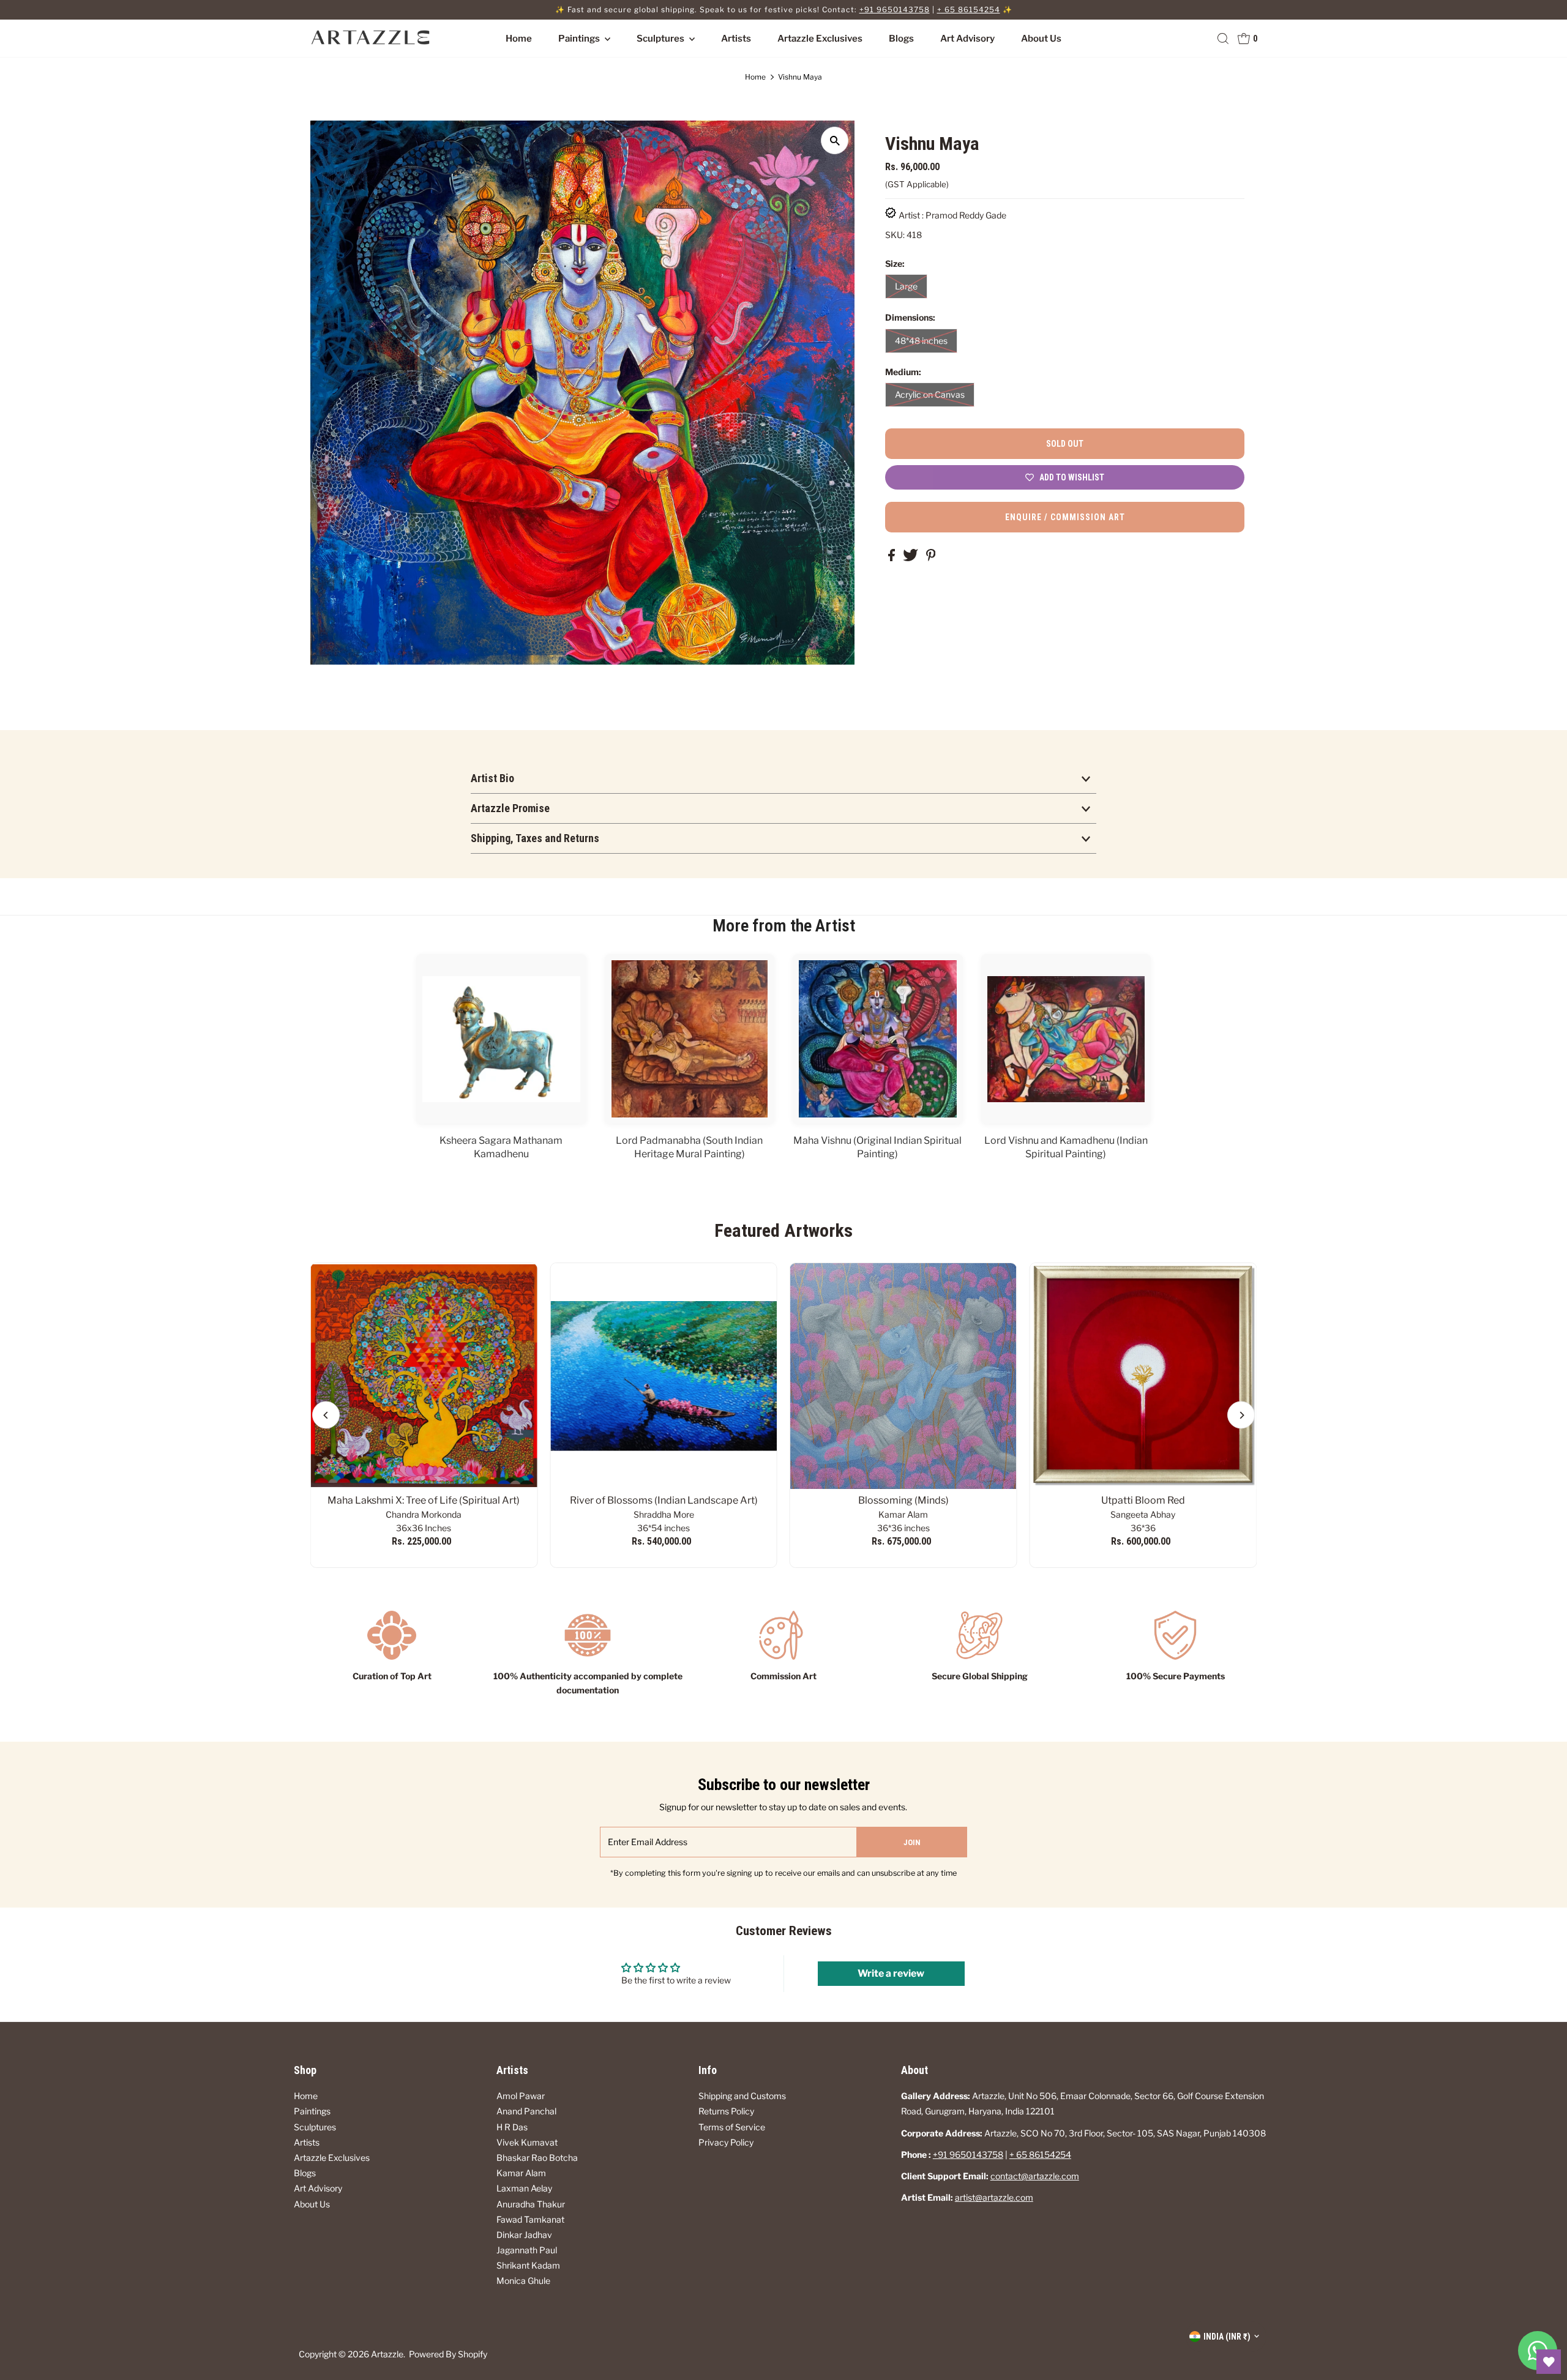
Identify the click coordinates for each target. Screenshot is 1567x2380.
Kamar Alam (521, 2173)
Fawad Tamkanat (530, 2219)
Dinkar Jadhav (524, 2235)
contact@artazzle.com (1035, 2176)
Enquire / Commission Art (1065, 517)
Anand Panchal (526, 2111)
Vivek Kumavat (527, 2142)
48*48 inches (921, 341)
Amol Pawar (521, 2096)
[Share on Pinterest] (931, 558)
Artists (736, 39)
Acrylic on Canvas (930, 394)
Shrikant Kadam (528, 2265)
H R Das (512, 2127)
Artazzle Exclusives (820, 39)
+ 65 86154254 (969, 9)
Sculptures (661, 39)
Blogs (901, 39)
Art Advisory (967, 39)
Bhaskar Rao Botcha (537, 2158)
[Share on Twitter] (911, 558)
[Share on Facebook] (892, 558)
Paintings (580, 39)
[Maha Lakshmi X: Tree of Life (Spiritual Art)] (424, 1376)
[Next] (1241, 1415)
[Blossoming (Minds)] (903, 1376)
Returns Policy (726, 2111)
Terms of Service (732, 2127)
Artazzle (387, 2354)
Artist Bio (492, 778)
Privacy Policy (726, 2142)
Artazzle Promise (510, 808)
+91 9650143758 (895, 9)
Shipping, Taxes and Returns (535, 838)
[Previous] (326, 1415)
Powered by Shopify (448, 2354)
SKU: (895, 235)
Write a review (891, 1973)
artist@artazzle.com (994, 2197)
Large (906, 286)
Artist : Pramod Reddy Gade (952, 215)
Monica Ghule (523, 2281)
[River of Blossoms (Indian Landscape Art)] (664, 1376)
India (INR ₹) (1227, 2337)
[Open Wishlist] (1549, 2362)
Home (519, 39)
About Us (1041, 39)
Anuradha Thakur (531, 2204)
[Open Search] (1223, 39)
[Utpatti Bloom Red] (1143, 1376)
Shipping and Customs (742, 2096)
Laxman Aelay (524, 2188)
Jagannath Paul (527, 2250)
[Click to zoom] (835, 140)
